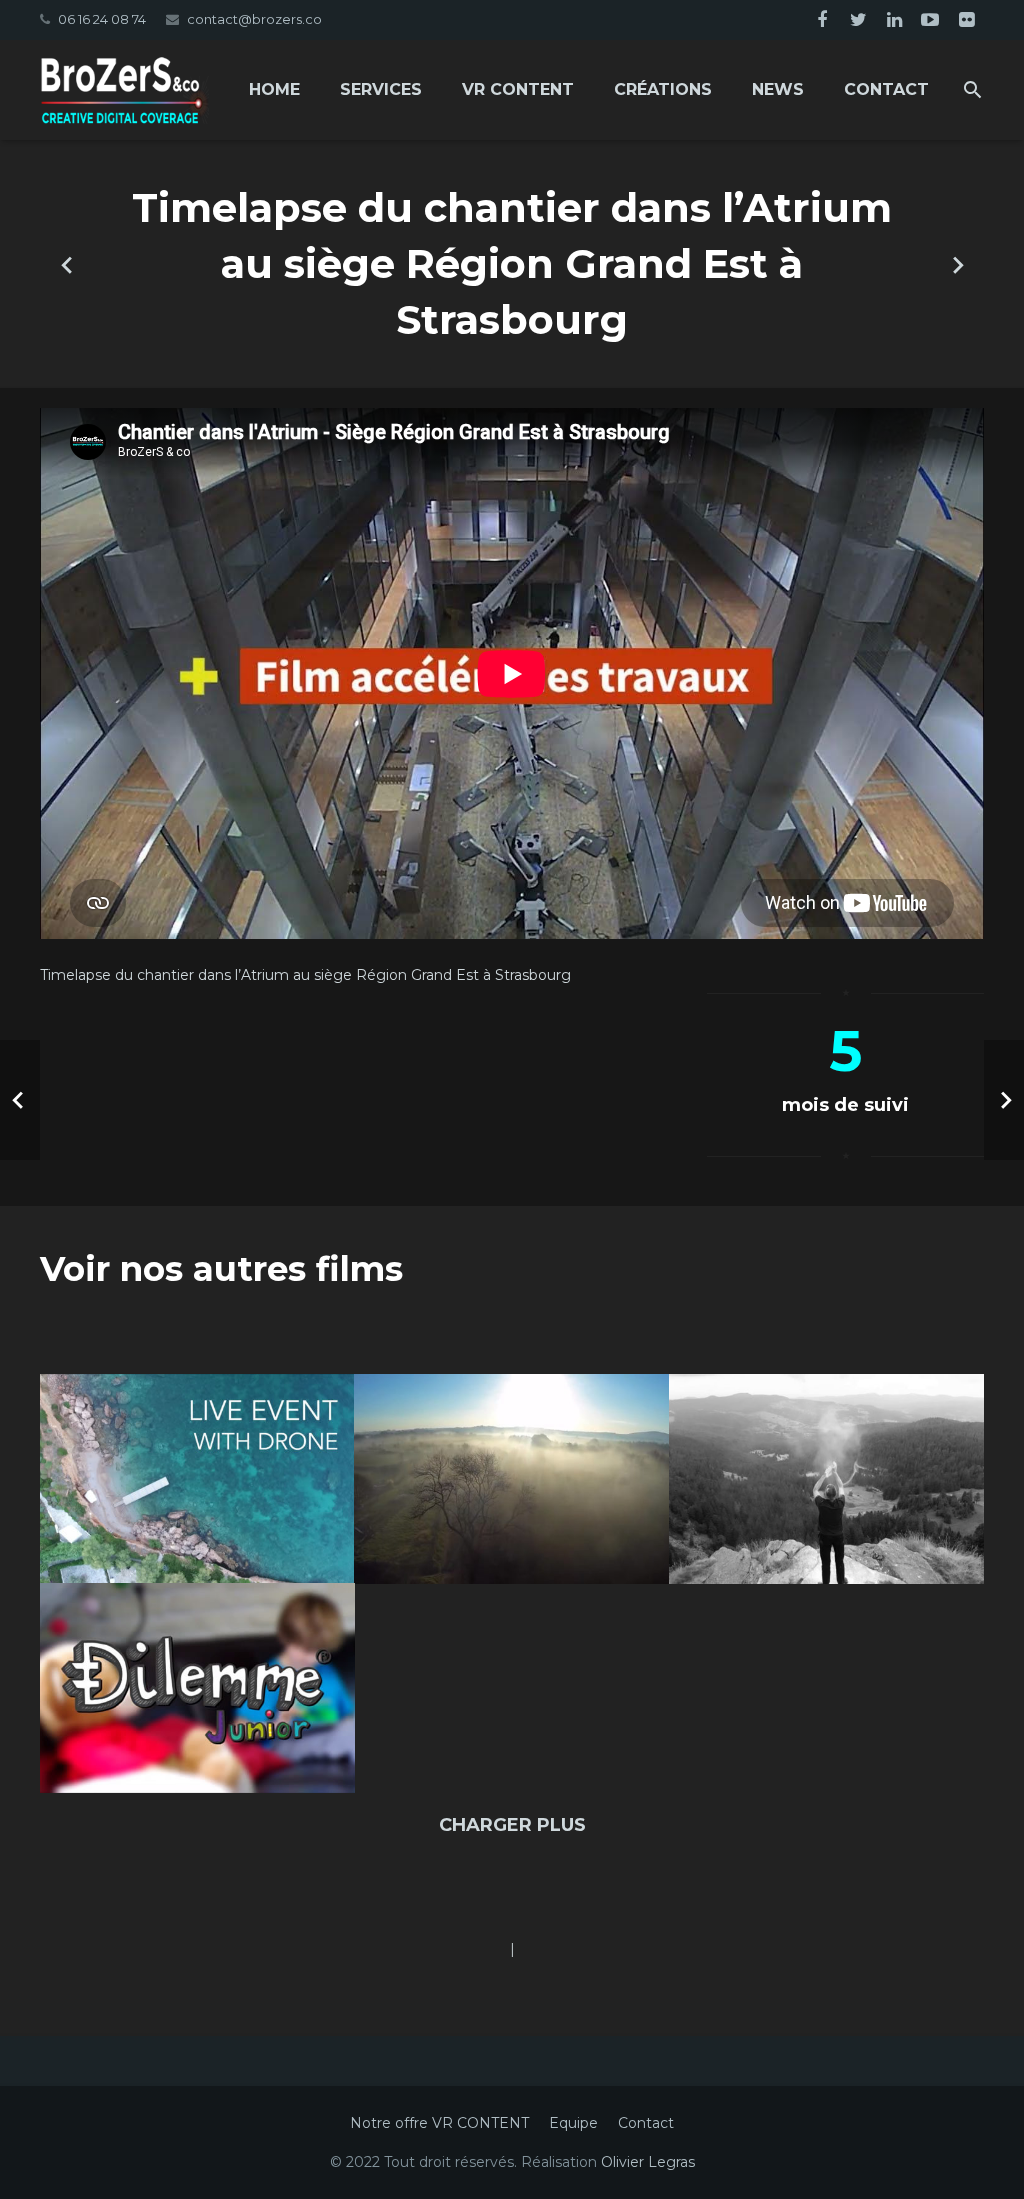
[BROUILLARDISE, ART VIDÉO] (511, 1479)
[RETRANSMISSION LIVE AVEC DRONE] (197, 1479)
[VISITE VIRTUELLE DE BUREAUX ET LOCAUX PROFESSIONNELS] (957, 264)
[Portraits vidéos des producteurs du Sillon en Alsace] (67, 264)
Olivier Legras (648, 2162)
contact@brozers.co (254, 19)
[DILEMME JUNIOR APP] (197, 1688)
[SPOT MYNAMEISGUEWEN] (826, 1479)
